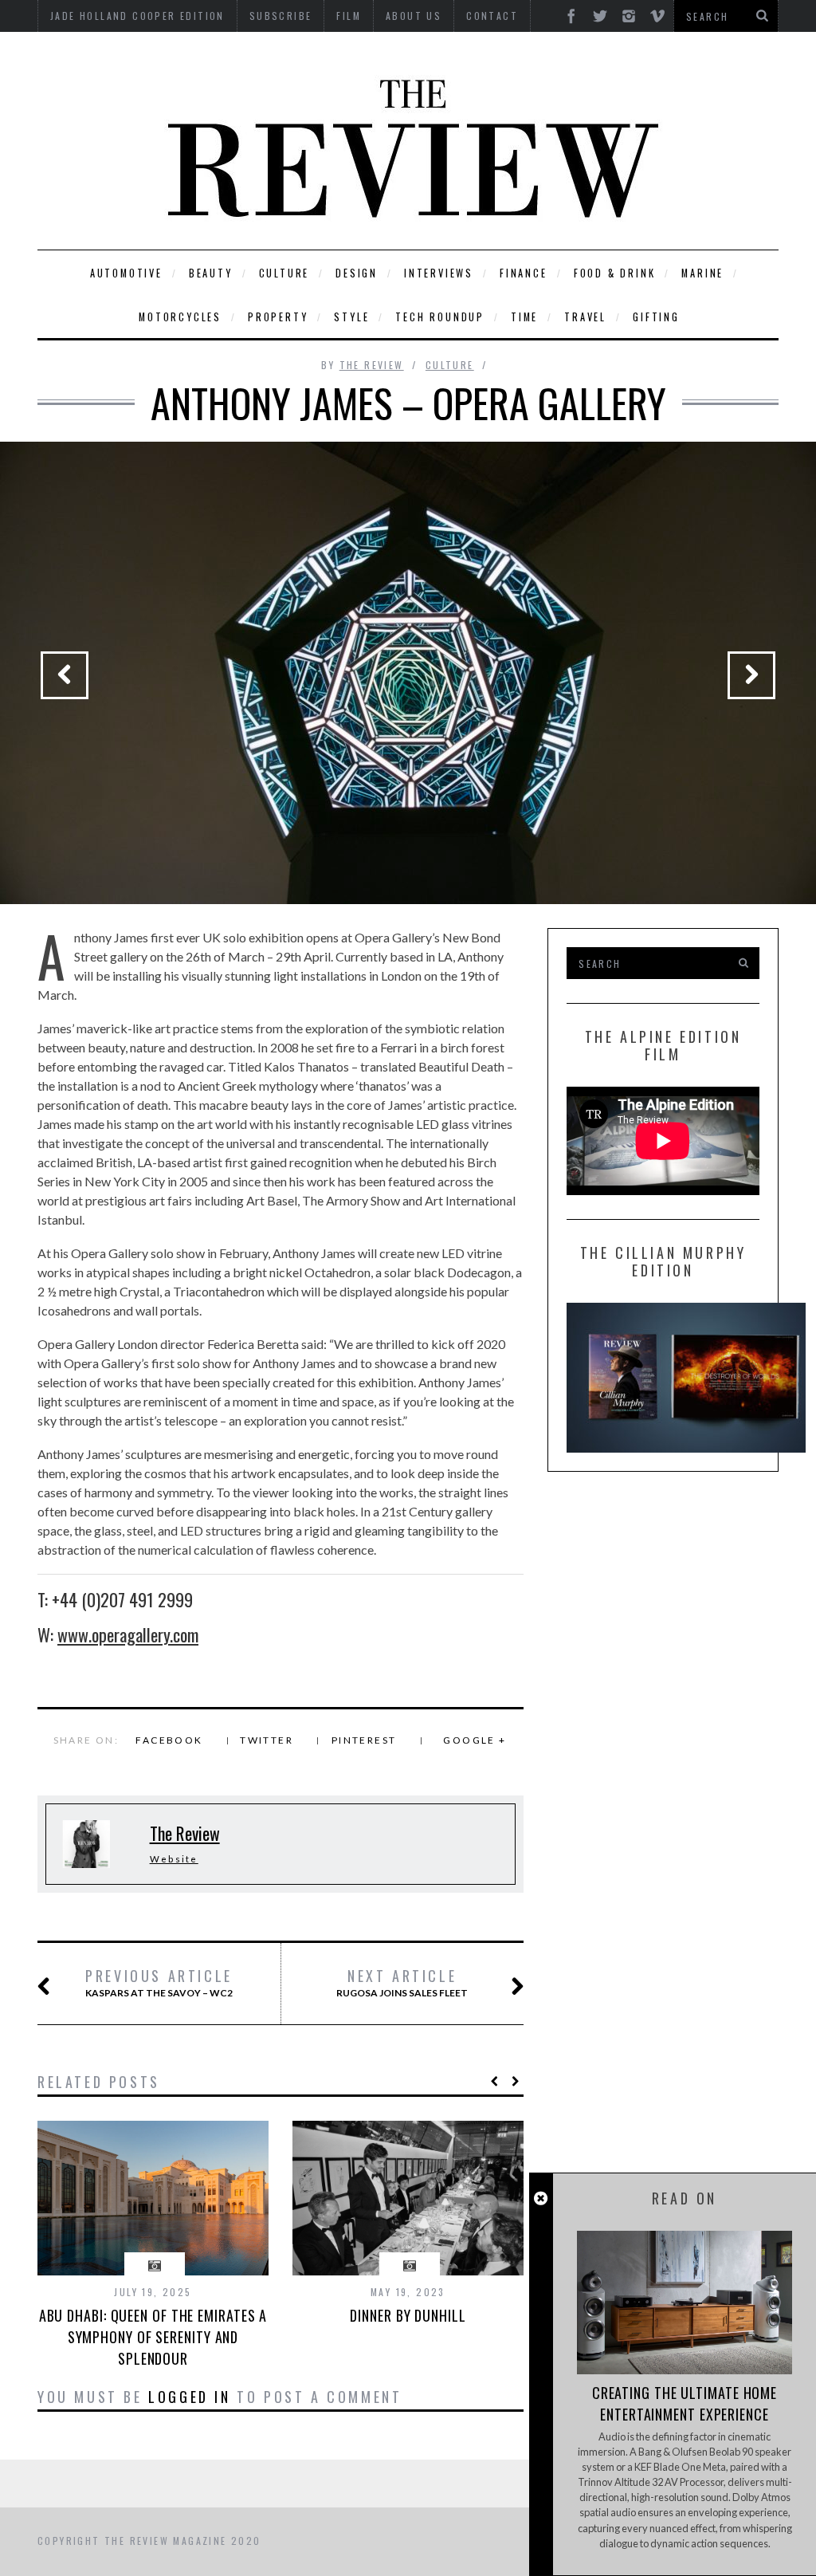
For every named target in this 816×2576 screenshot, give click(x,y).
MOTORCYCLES (180, 317)
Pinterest (364, 1740)
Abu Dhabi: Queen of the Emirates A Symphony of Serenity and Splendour (153, 2337)
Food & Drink (615, 273)
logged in (189, 2397)
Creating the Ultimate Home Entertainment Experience (685, 2403)
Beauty (211, 273)
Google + (475, 1740)
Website (174, 1859)
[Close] (541, 2198)
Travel (585, 317)
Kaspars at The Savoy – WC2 (159, 1983)
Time (524, 317)
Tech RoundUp (440, 317)
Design (357, 273)
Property (278, 317)
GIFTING (656, 317)
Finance (524, 273)
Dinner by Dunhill (408, 2315)
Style (351, 317)
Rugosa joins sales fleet (402, 1983)
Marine (702, 273)
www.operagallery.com (128, 1634)
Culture (284, 273)
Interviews (439, 273)
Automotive (126, 273)
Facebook (169, 1740)
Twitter (267, 1740)
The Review (372, 365)
